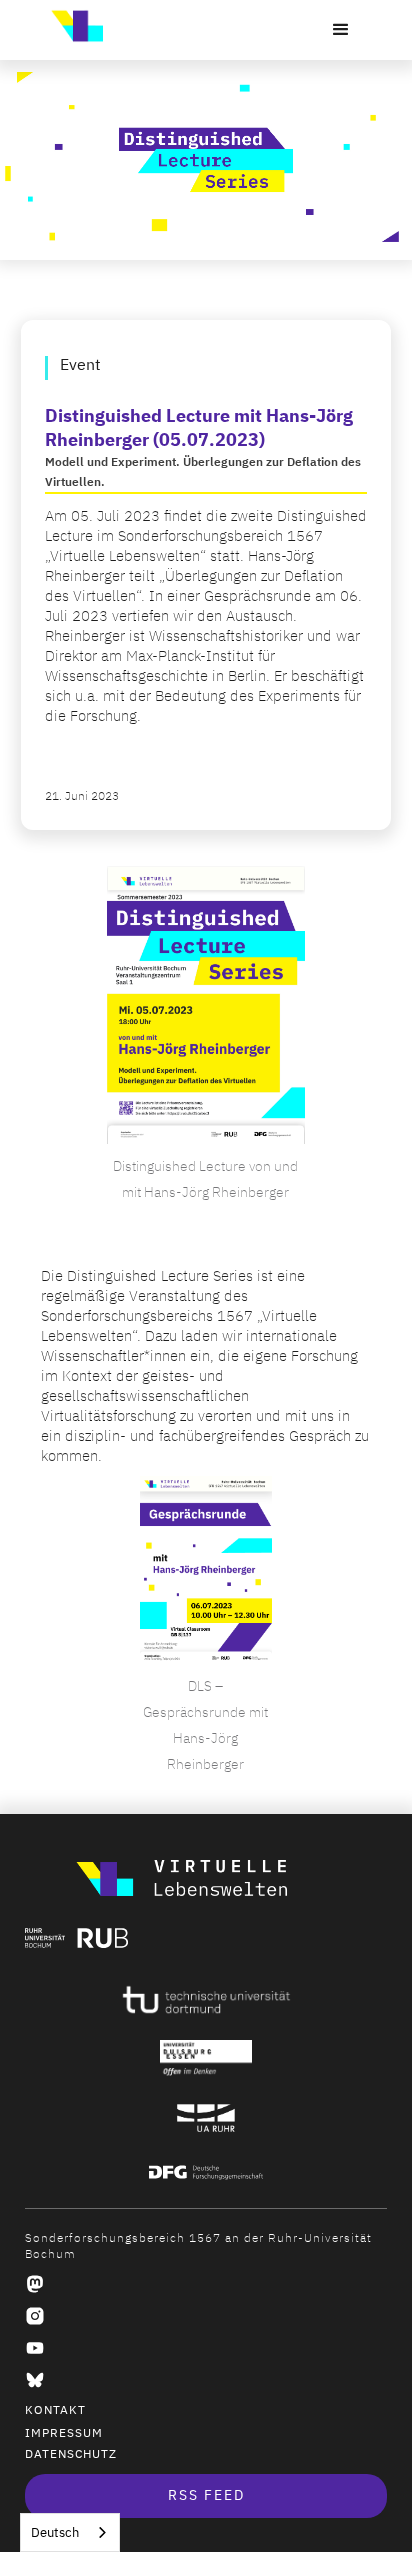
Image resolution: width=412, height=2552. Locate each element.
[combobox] (70, 2532)
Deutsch (55, 2532)
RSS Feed (206, 2495)
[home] (72, 26)
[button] (341, 30)
